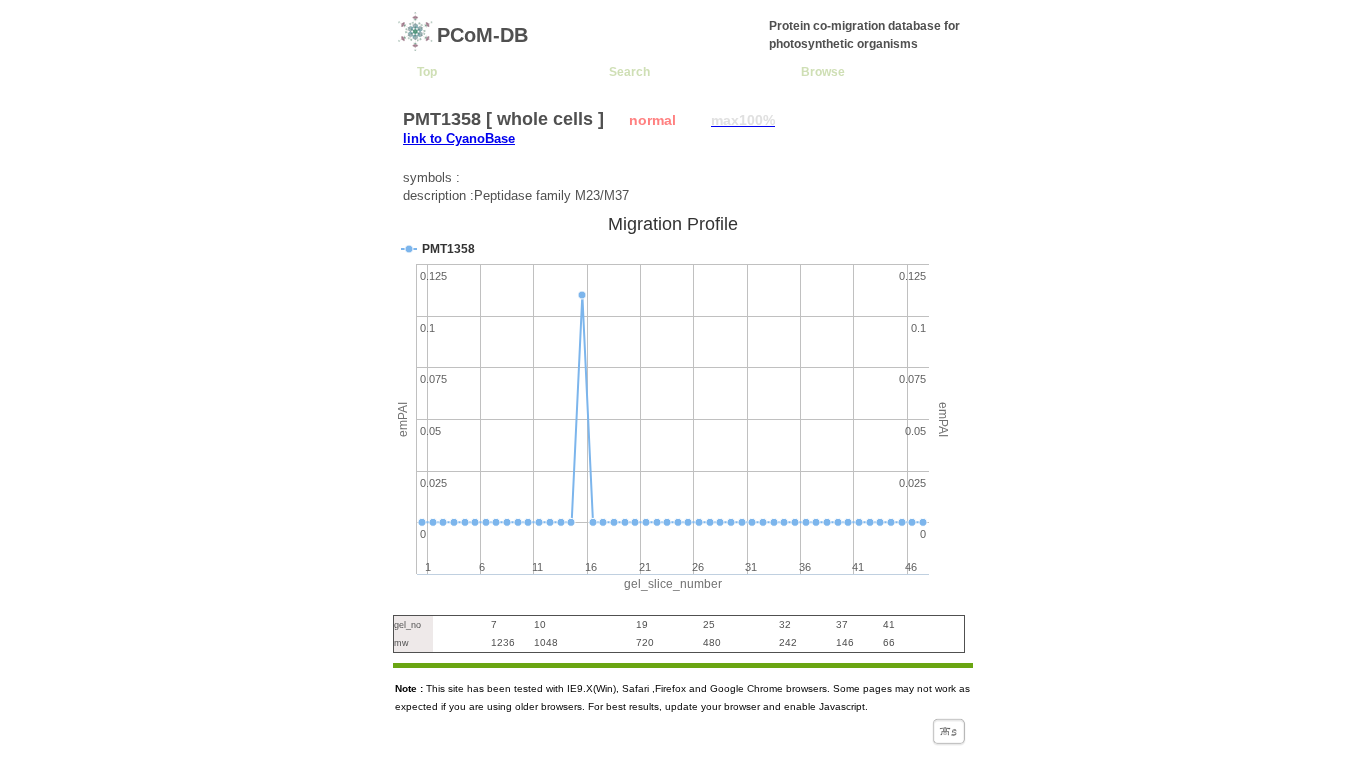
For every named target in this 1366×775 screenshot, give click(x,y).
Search (629, 71)
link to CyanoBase (459, 138)
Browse (823, 71)
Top (427, 71)
